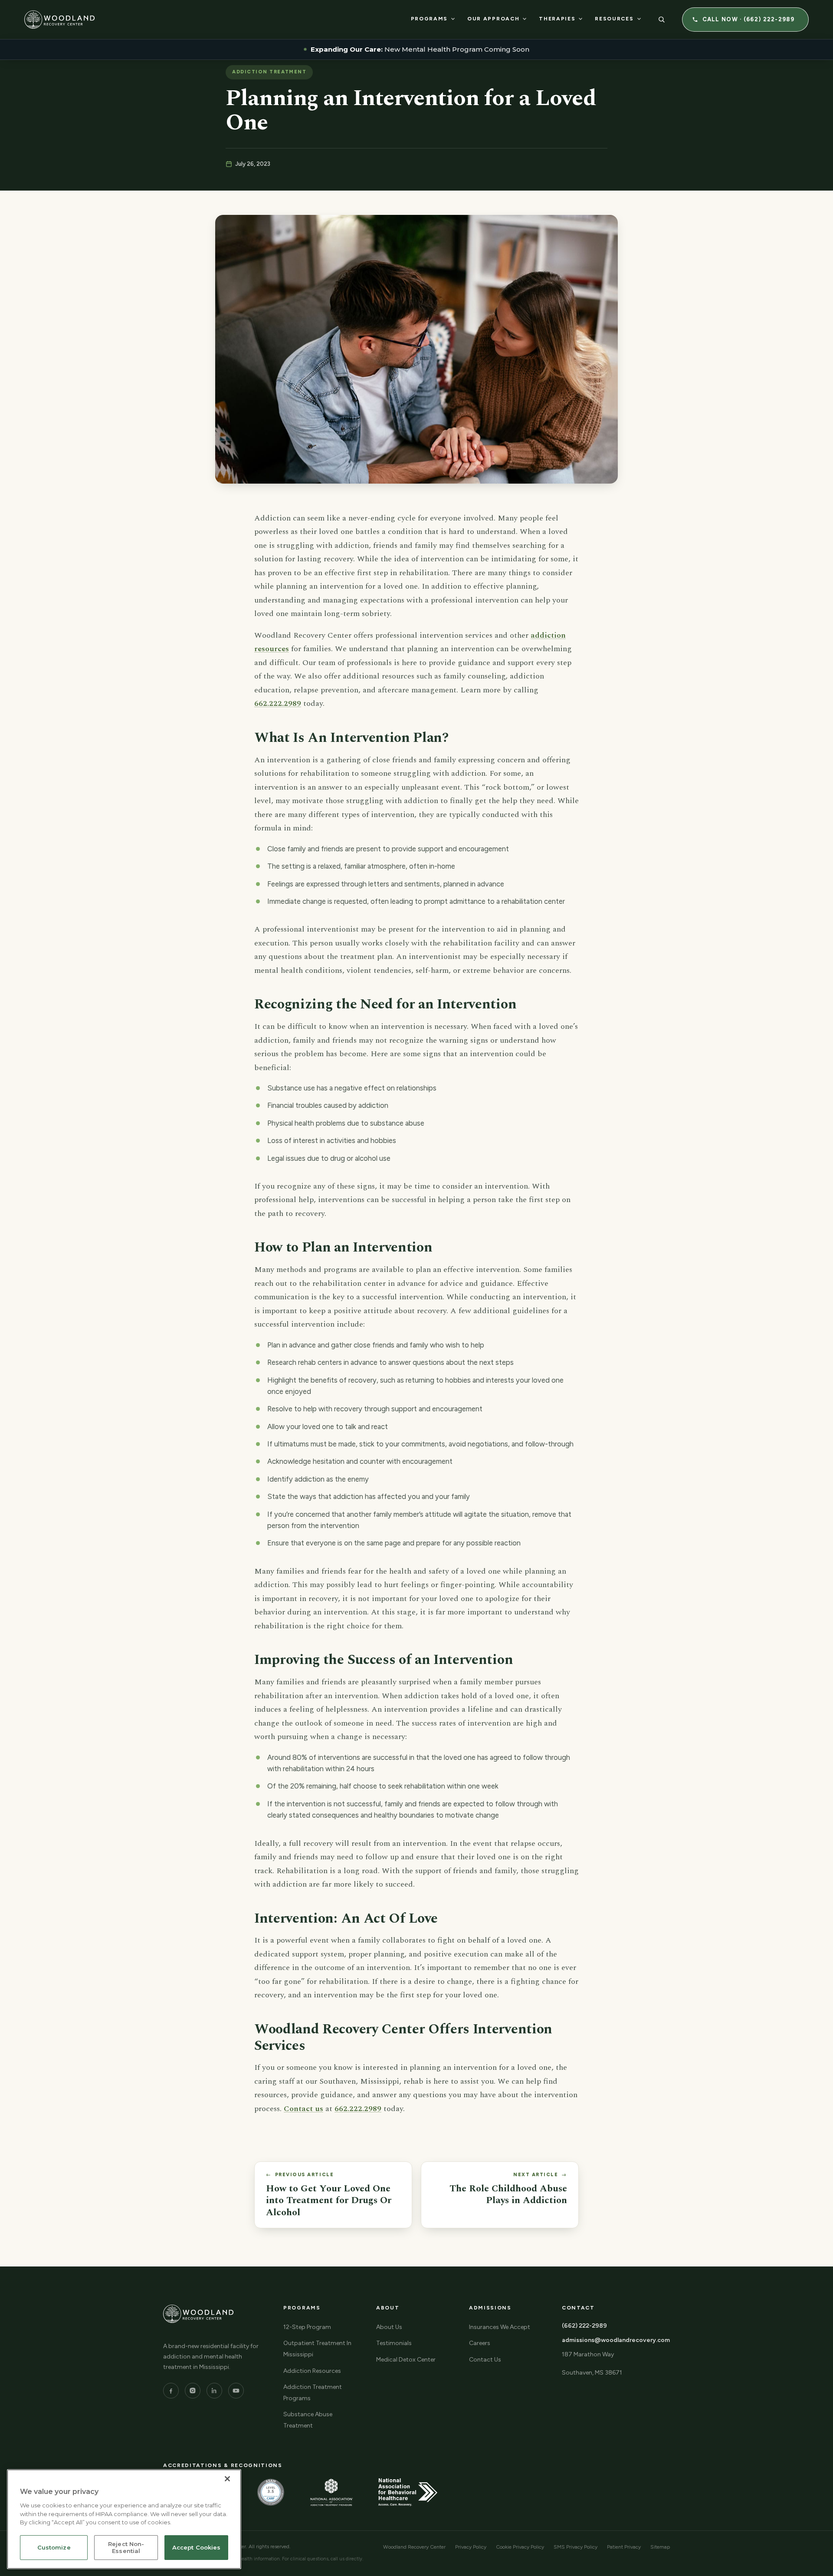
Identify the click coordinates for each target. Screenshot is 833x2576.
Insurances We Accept (500, 2327)
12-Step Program (307, 2327)
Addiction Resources (312, 2371)
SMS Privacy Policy (576, 2547)
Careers (480, 2343)
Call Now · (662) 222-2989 (749, 19)
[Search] (662, 20)
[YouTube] (236, 2391)
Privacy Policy (471, 2547)
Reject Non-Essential (126, 2548)
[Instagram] (193, 2391)
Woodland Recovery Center (414, 2547)
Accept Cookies (197, 2548)
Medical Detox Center (406, 2360)
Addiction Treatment (269, 72)
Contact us (303, 2109)
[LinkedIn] (214, 2391)
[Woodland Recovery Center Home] (59, 20)
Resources (614, 19)
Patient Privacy (624, 2547)
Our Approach (493, 19)
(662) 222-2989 (584, 2326)
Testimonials (394, 2343)
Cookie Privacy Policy (520, 2547)
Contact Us (485, 2360)
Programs (429, 19)
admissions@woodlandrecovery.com (616, 2340)
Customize (54, 2548)
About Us (389, 2327)
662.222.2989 (278, 703)
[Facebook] (171, 2391)
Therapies (557, 19)
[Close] (227, 2479)
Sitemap (660, 2547)
